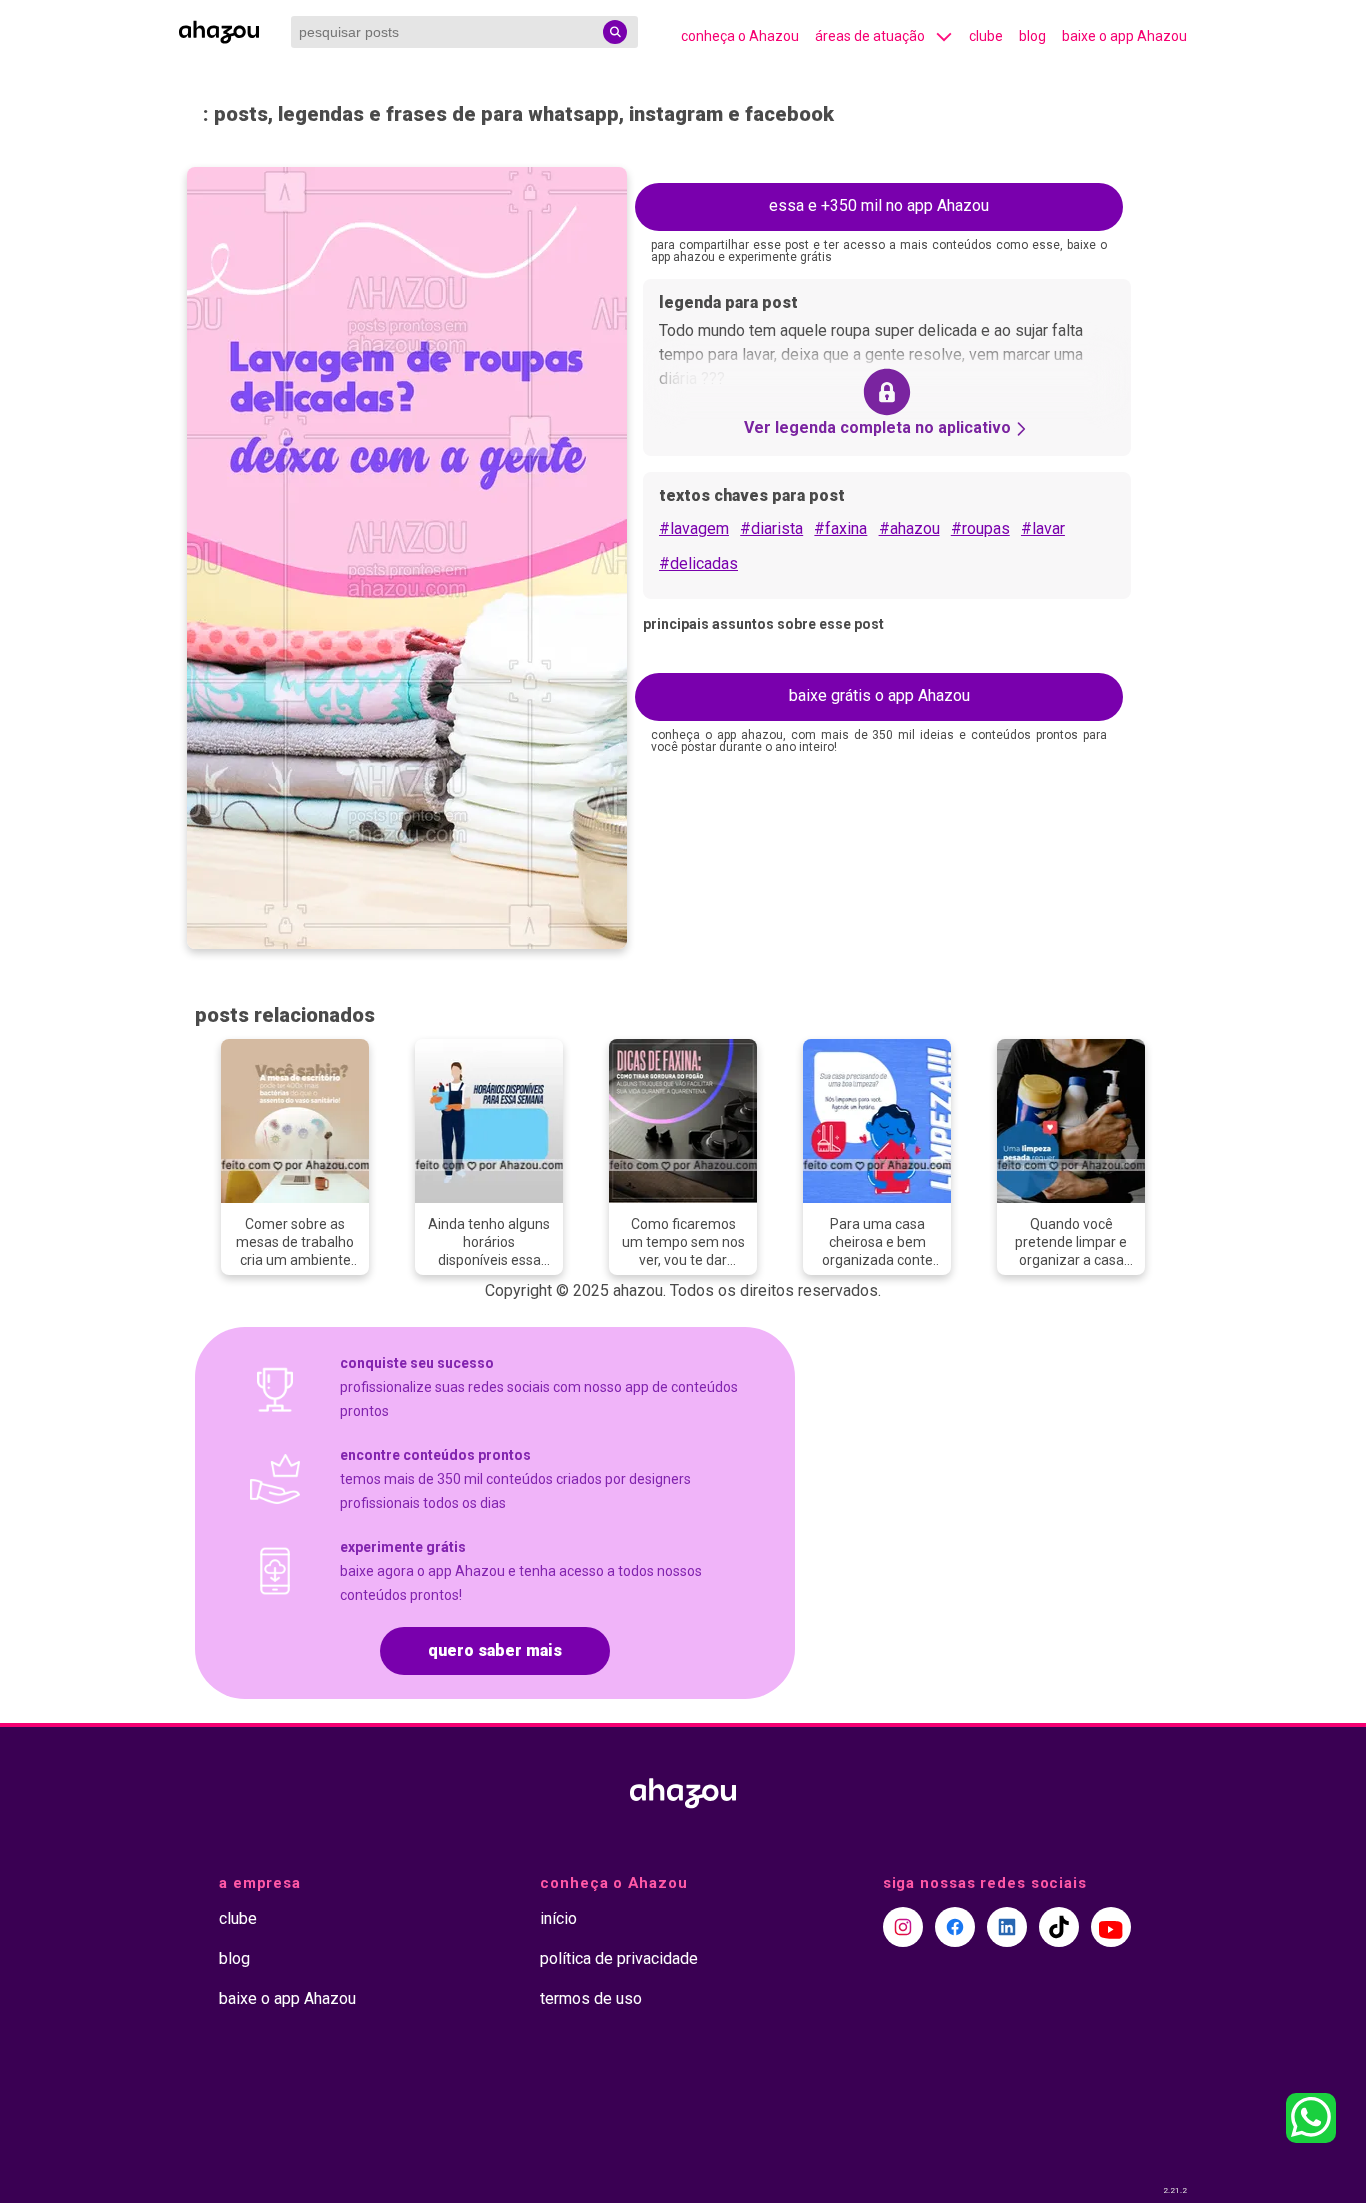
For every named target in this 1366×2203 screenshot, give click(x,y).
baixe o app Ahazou (1124, 36)
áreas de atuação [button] (870, 36)
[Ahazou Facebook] (955, 1927)
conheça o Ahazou (740, 36)
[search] (615, 32)
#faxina (840, 528)
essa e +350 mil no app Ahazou (879, 205)
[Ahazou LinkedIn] (1007, 1927)
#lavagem (694, 528)
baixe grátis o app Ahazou (879, 695)
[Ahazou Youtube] (1111, 1927)
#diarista (771, 528)
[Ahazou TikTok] (1059, 1927)
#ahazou (909, 528)
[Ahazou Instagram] (903, 1927)
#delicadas (698, 563)
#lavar (1043, 528)
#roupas (980, 528)
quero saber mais (495, 1650)
